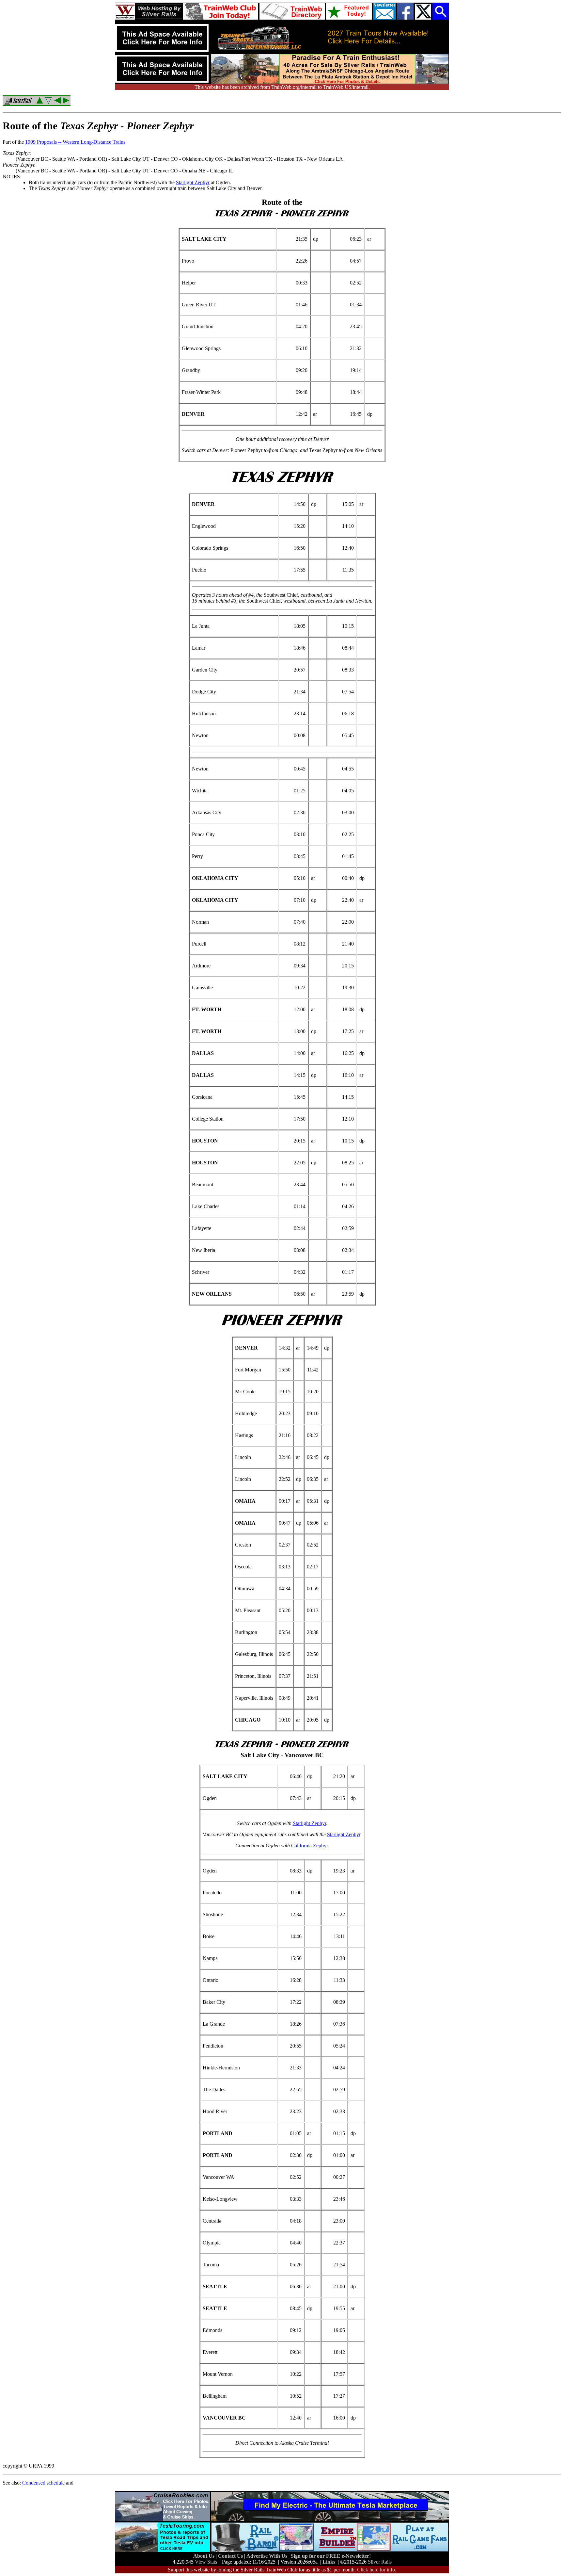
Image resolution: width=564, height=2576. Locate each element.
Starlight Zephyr (193, 182)
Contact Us (231, 2556)
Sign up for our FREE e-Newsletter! (331, 2556)
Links (329, 2562)
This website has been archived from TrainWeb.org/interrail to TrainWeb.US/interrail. (282, 87)
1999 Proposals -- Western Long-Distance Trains (75, 142)
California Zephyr (309, 1846)
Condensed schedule (43, 2483)
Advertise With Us (267, 2556)
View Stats (206, 2562)
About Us (204, 2556)
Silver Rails (380, 2562)
